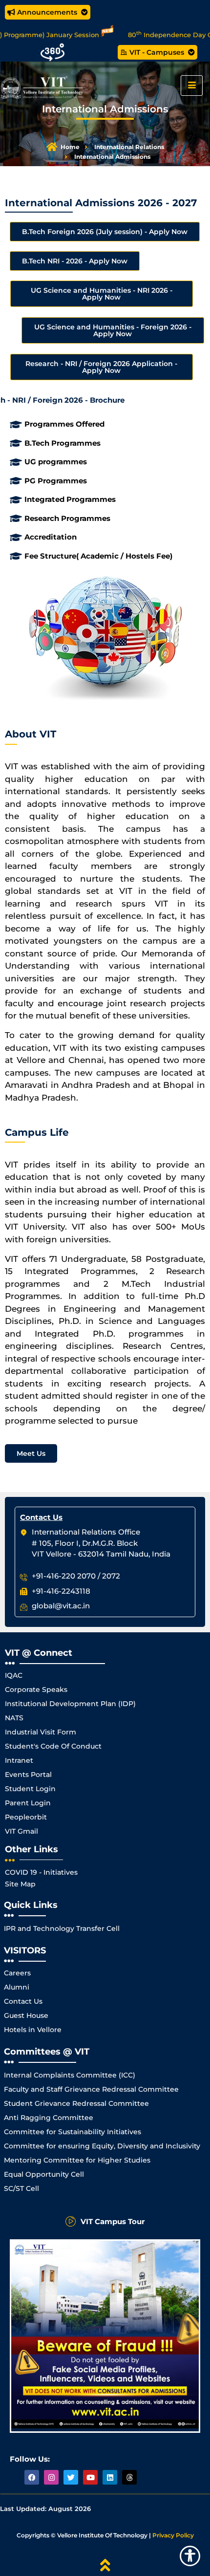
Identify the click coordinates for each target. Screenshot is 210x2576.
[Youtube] (90, 2477)
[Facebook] (32, 2477)
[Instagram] (51, 2477)
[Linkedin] (110, 2477)
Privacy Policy (173, 2535)
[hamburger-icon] (192, 86)
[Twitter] (71, 2477)
